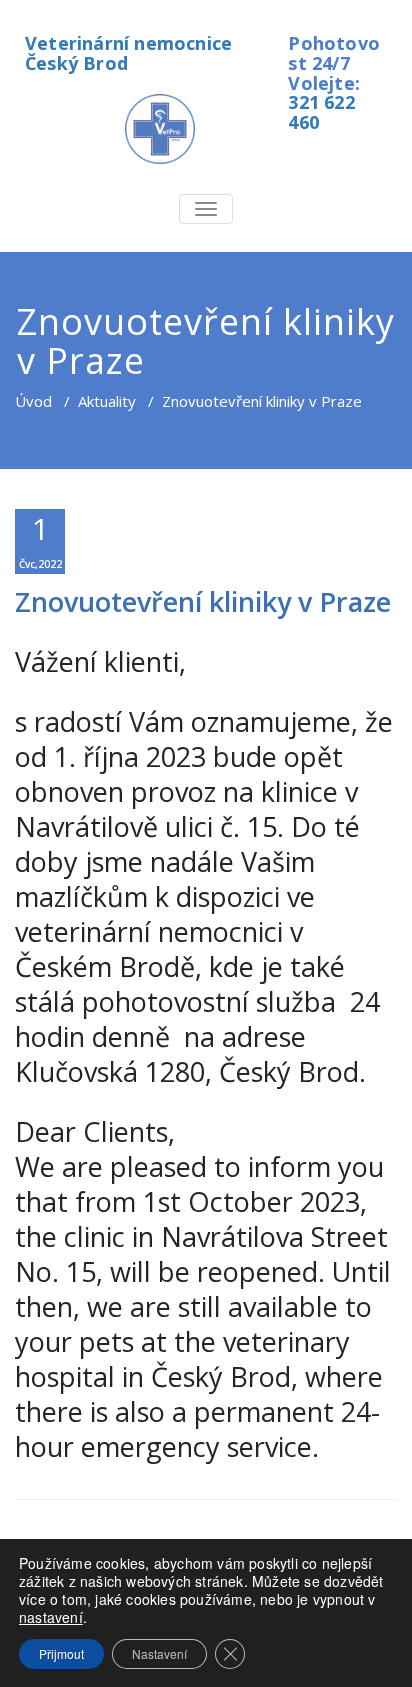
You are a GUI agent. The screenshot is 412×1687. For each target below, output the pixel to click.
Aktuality (107, 401)
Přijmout (61, 1653)
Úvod (33, 401)
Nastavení (159, 1653)
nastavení (51, 1617)
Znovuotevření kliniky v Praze (203, 601)
